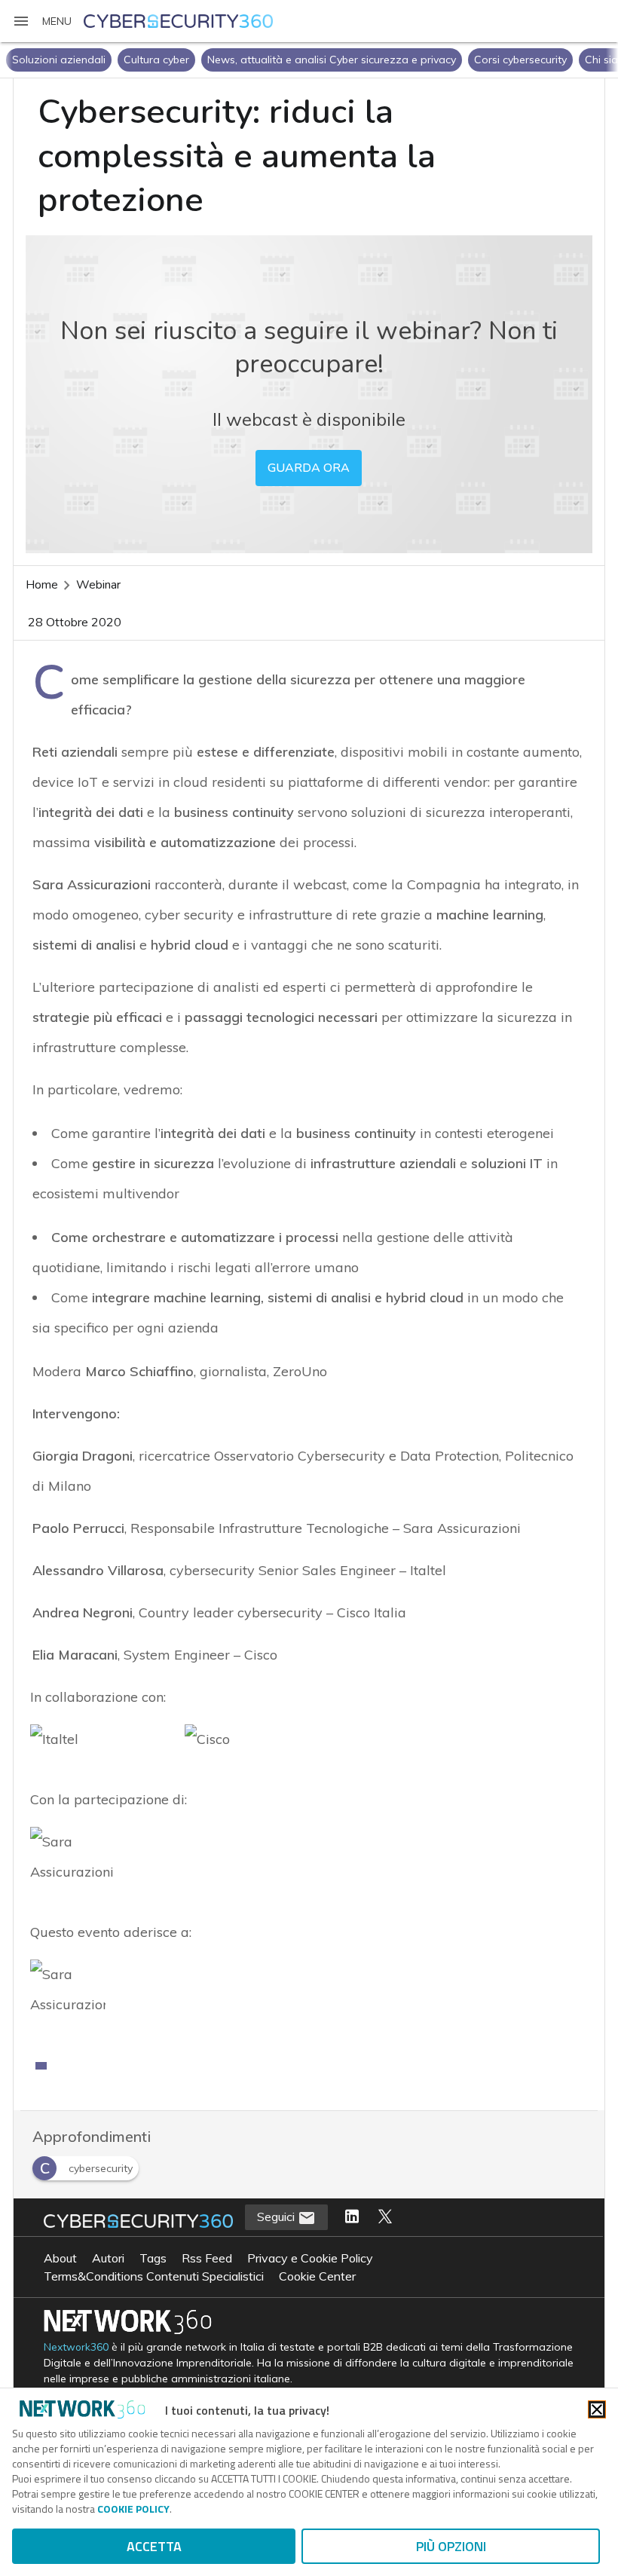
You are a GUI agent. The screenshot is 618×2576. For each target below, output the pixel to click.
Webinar (98, 585)
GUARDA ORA (309, 468)
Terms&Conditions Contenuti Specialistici (154, 2276)
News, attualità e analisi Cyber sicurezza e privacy (332, 60)
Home (42, 585)
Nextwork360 (76, 2347)
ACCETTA (154, 2546)
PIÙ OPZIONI (451, 2546)
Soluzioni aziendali (59, 60)
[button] (42, 21)
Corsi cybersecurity (520, 60)
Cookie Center (317, 2276)
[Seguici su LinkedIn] (352, 2217)
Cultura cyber (156, 60)
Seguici (277, 2217)
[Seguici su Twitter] (385, 2217)
